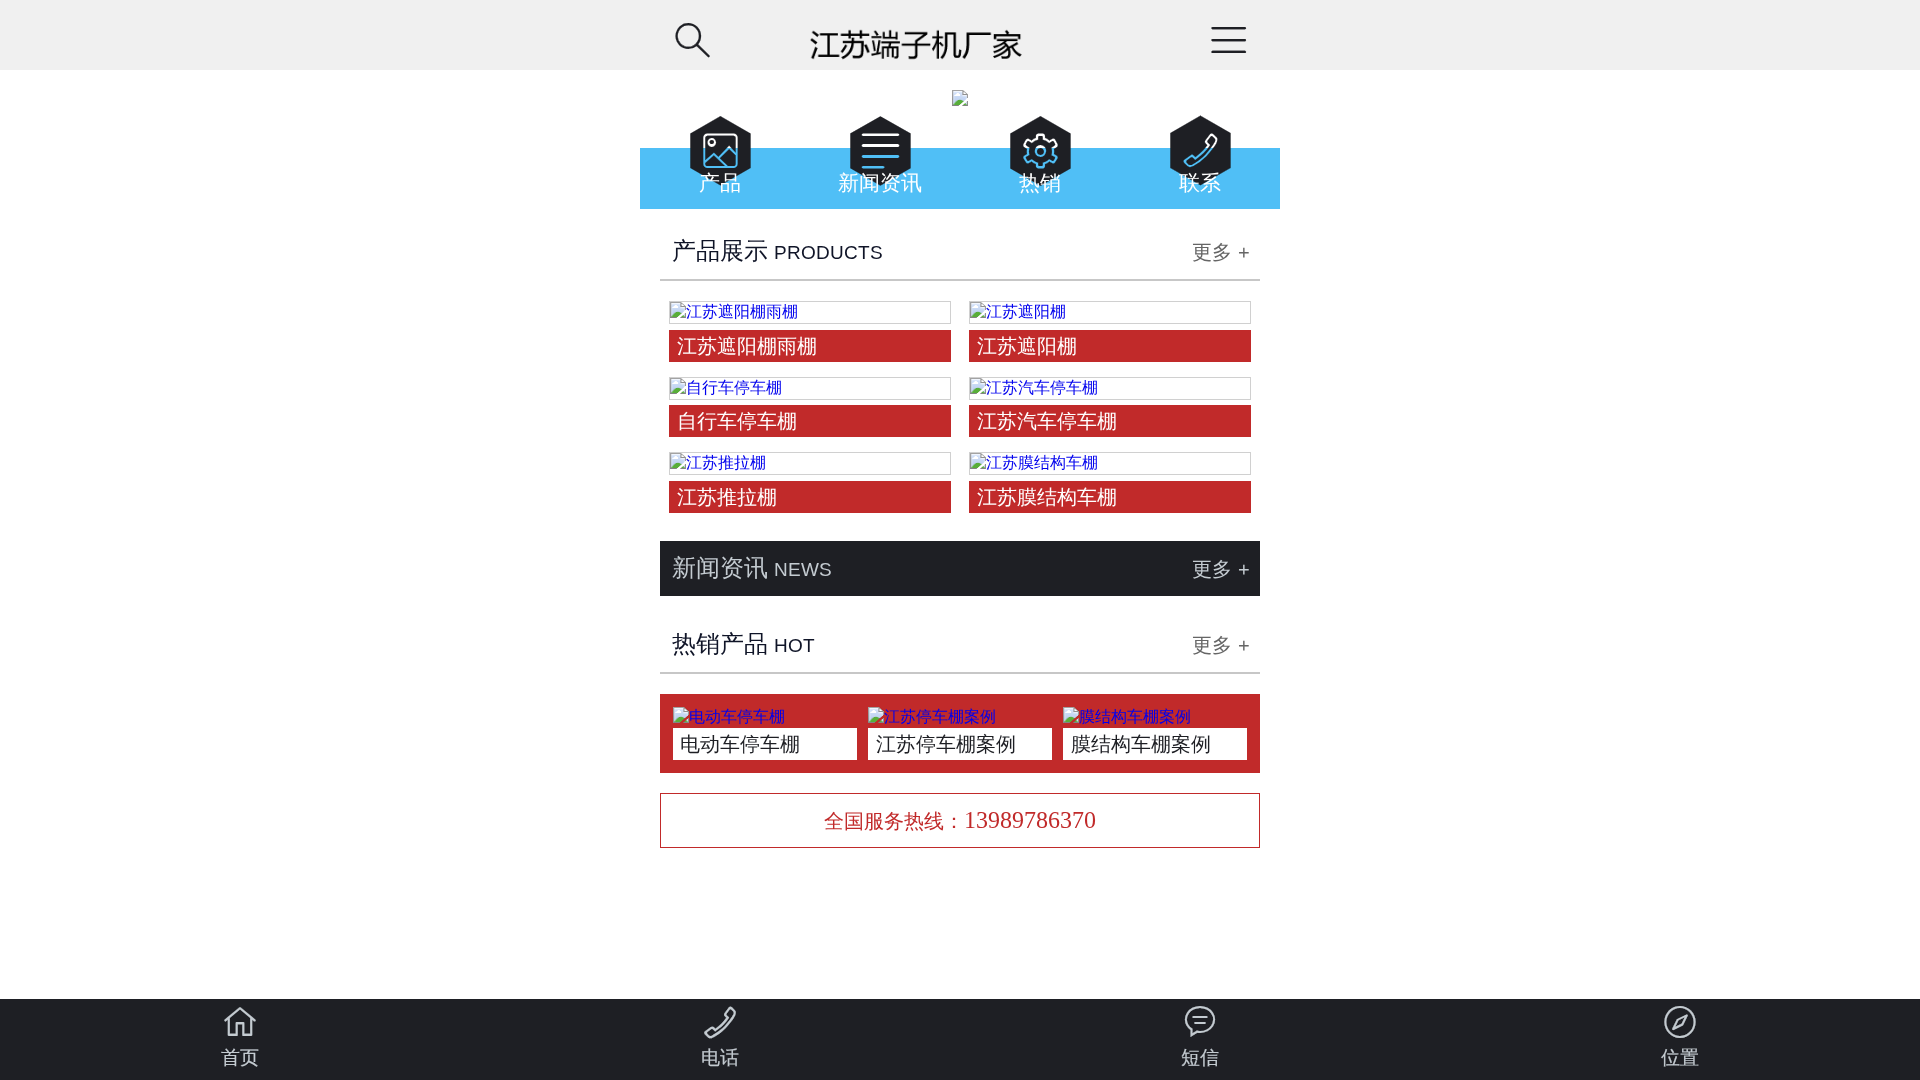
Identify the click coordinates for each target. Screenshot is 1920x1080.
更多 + (1221, 252)
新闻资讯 (880, 160)
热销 (1040, 160)
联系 (1200, 160)
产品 (720, 160)
